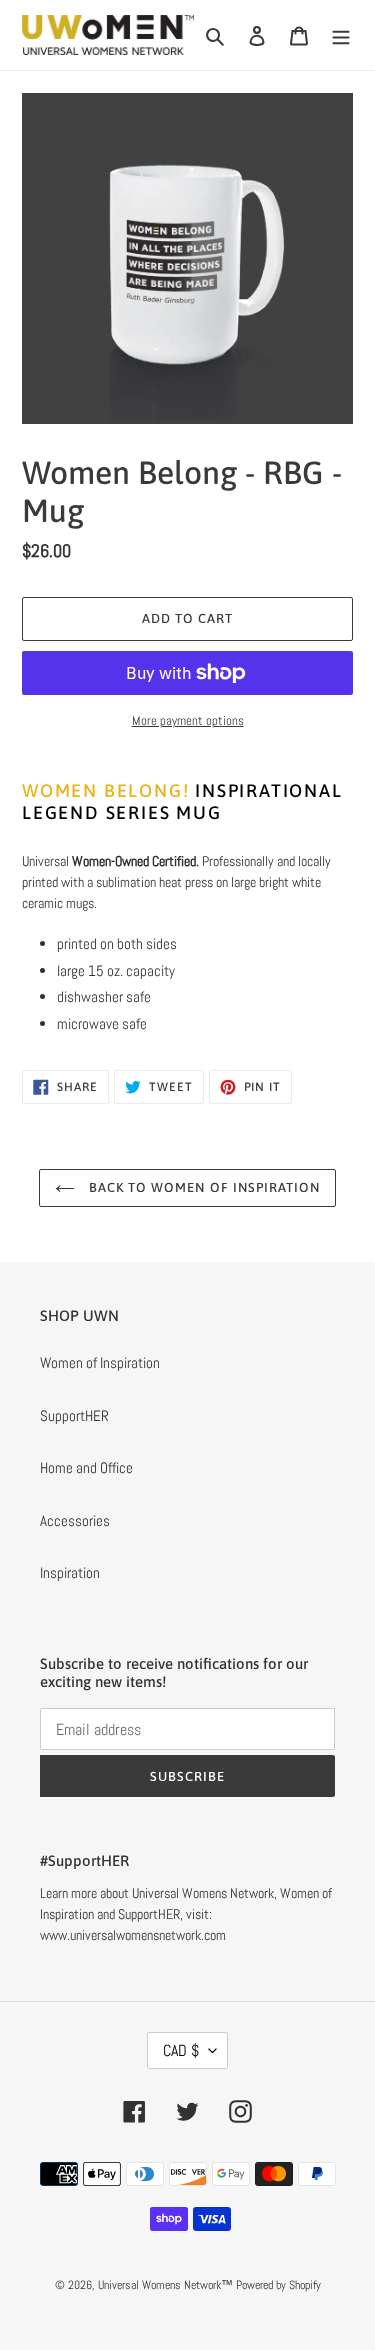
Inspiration (70, 1572)
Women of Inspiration (100, 1362)
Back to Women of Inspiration (202, 1187)
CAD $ (181, 2050)
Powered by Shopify (278, 2285)
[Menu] (341, 35)
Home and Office (86, 1467)
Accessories (75, 1520)
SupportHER (74, 1415)
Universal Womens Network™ (165, 2285)
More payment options (188, 720)
